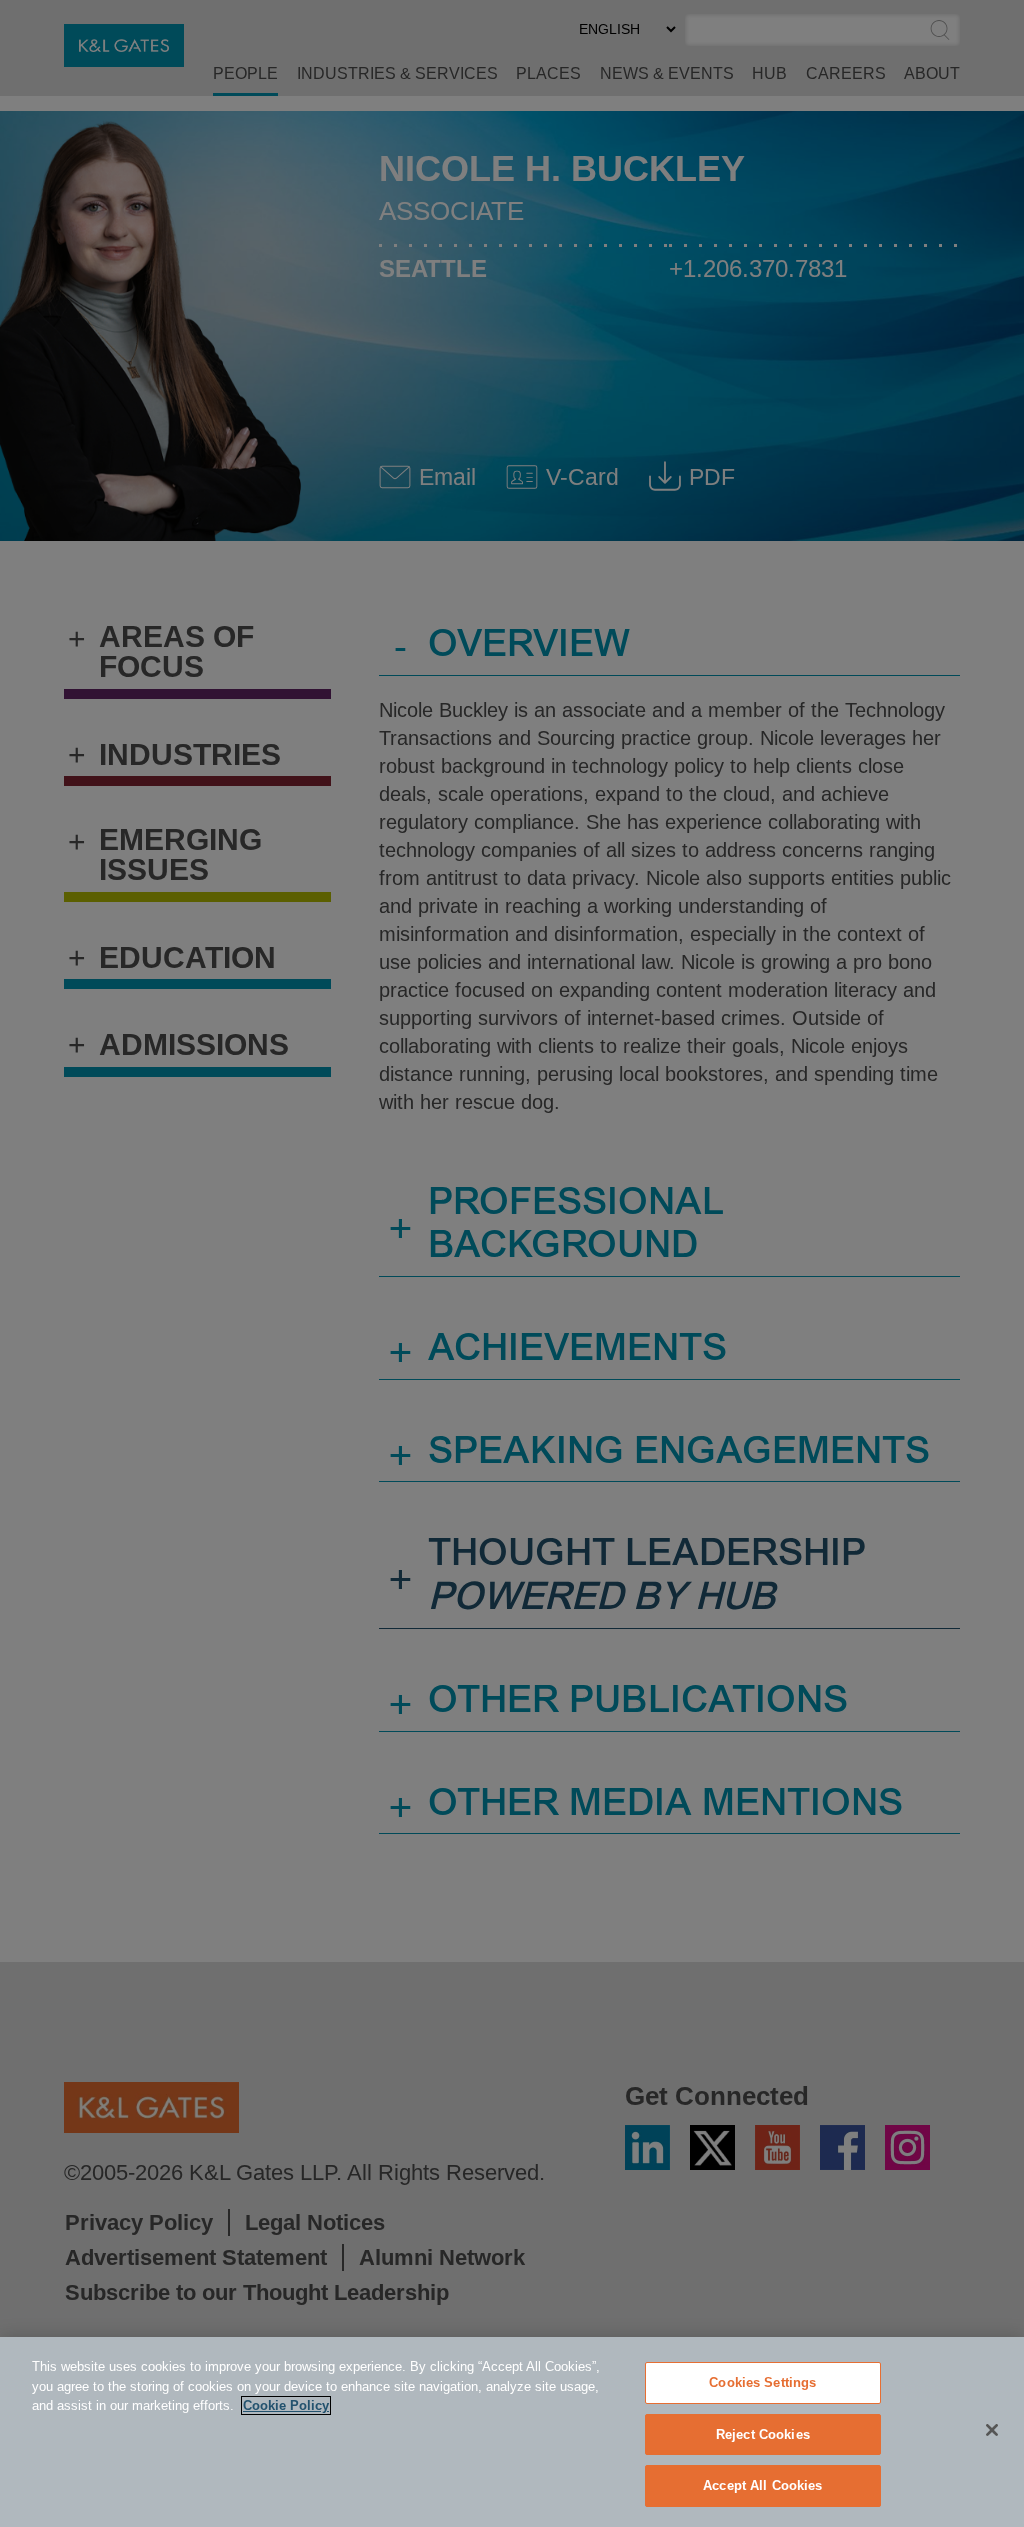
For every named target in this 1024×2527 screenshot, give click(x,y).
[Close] (992, 2430)
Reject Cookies (763, 2434)
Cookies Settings (762, 2382)
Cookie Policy (286, 2405)
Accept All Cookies (762, 2485)
